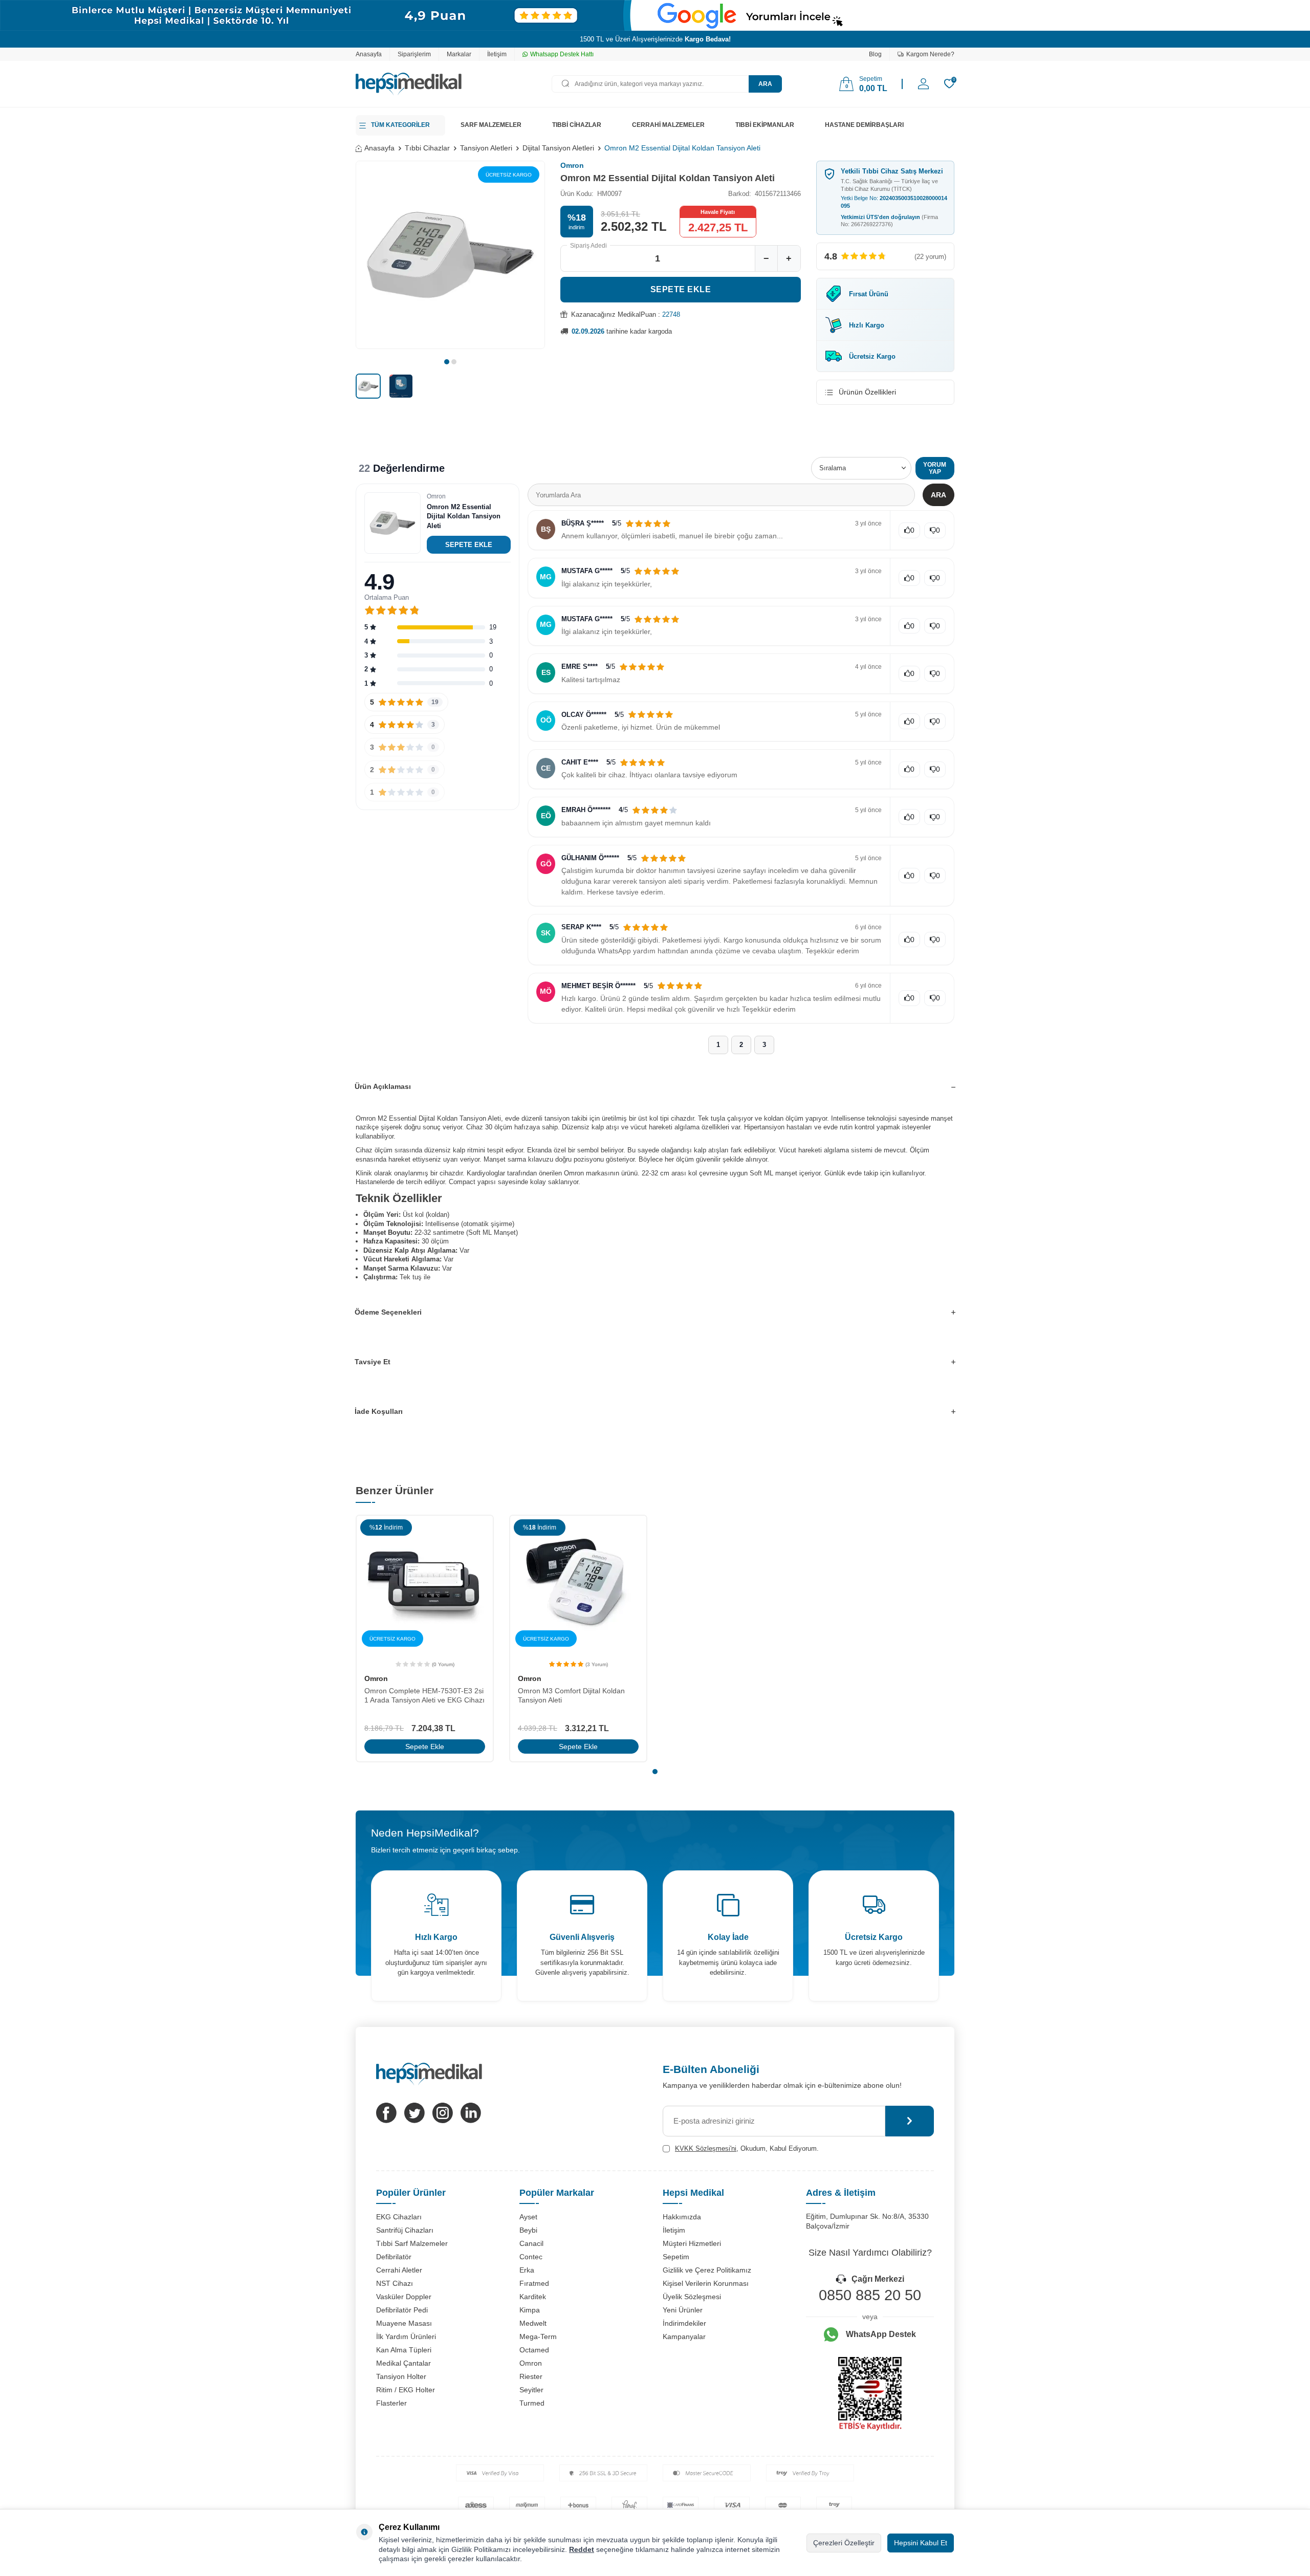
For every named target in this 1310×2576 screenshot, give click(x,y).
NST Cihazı (395, 2283)
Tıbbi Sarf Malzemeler (412, 2243)
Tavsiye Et (373, 1362)
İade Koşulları (379, 1411)
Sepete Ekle (681, 289)
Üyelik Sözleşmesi (692, 2297)
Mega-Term (538, 2337)
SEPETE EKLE (469, 545)
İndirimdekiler (684, 2323)
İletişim (497, 54)
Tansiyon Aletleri (486, 148)
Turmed (532, 2403)
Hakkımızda (682, 2217)
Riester (531, 2376)
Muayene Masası (404, 2323)
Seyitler (531, 2390)
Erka (527, 2270)
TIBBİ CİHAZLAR (577, 125)
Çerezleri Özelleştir (844, 2543)
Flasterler (391, 2403)
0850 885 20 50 (870, 2295)
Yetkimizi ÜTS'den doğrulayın (889, 221)
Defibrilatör (394, 2257)
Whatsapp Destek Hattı (562, 54)
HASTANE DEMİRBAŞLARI (864, 125)
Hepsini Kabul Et (921, 2543)
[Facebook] (386, 2113)
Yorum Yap (935, 468)
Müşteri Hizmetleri (692, 2243)
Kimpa (530, 2310)
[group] (450, 255)
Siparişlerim (414, 54)
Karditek (533, 2297)
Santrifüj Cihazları (405, 2230)
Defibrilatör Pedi (402, 2310)
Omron (572, 165)
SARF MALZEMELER (491, 125)
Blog (875, 54)
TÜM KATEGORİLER (400, 125)
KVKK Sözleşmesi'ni (706, 2148)
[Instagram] (443, 2113)
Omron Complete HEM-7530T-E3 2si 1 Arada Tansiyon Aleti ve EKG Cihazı (424, 1696)
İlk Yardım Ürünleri (406, 2337)
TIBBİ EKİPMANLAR (765, 125)
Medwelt (533, 2323)
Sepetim (676, 2257)
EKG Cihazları (399, 2217)
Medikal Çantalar (403, 2363)
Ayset (528, 2217)
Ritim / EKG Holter (406, 2390)
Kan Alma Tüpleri (404, 2350)
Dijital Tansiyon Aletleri (558, 148)
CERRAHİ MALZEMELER (668, 125)
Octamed (534, 2350)
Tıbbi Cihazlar (427, 148)
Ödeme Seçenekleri (388, 1312)
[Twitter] (414, 2113)
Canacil (531, 2243)
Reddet (582, 2549)
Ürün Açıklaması (383, 1086)
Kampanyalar (684, 2337)
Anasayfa (369, 54)
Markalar (459, 54)
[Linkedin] (471, 2113)
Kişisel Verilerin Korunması (706, 2283)
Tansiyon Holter (401, 2376)
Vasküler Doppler (404, 2297)
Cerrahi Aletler (399, 2270)
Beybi (528, 2230)
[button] (447, 362)
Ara (765, 84)
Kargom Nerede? (930, 54)
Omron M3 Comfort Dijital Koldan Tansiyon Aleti (571, 1696)
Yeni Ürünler (683, 2310)
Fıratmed (534, 2283)
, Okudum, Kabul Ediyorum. (747, 2148)
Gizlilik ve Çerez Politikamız (707, 2270)
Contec (531, 2257)
